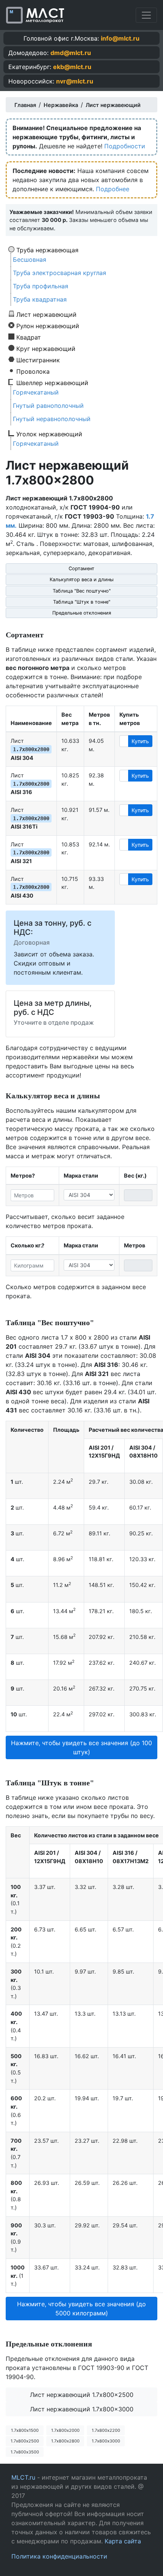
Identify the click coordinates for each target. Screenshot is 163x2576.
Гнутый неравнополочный (52, 419)
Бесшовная (30, 259)
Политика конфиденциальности (59, 2556)
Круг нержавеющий (46, 348)
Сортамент (81, 569)
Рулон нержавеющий (48, 326)
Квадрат (29, 337)
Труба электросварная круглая (60, 273)
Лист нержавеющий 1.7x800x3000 (82, 2409)
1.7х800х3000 (106, 2441)
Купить (140, 741)
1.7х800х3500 (25, 2452)
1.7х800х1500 (25, 2430)
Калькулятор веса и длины (82, 580)
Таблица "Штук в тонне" (82, 602)
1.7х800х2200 (106, 2430)
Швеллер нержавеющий (52, 382)
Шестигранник (38, 360)
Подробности (125, 146)
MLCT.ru (23, 2477)
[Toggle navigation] (146, 15)
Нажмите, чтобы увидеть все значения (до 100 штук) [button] (81, 1747)
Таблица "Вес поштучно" (82, 591)
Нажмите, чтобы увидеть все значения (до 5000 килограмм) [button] (81, 2309)
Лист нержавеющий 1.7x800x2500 (82, 2395)
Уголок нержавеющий (49, 434)
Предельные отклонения (82, 613)
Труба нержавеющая (47, 250)
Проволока (33, 371)
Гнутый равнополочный (48, 406)
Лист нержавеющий (46, 314)
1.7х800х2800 (65, 2441)
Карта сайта (123, 2541)
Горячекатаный (36, 392)
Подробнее (113, 189)
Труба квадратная (40, 299)
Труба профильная (41, 286)
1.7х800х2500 (25, 2441)
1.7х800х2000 (65, 2430)
